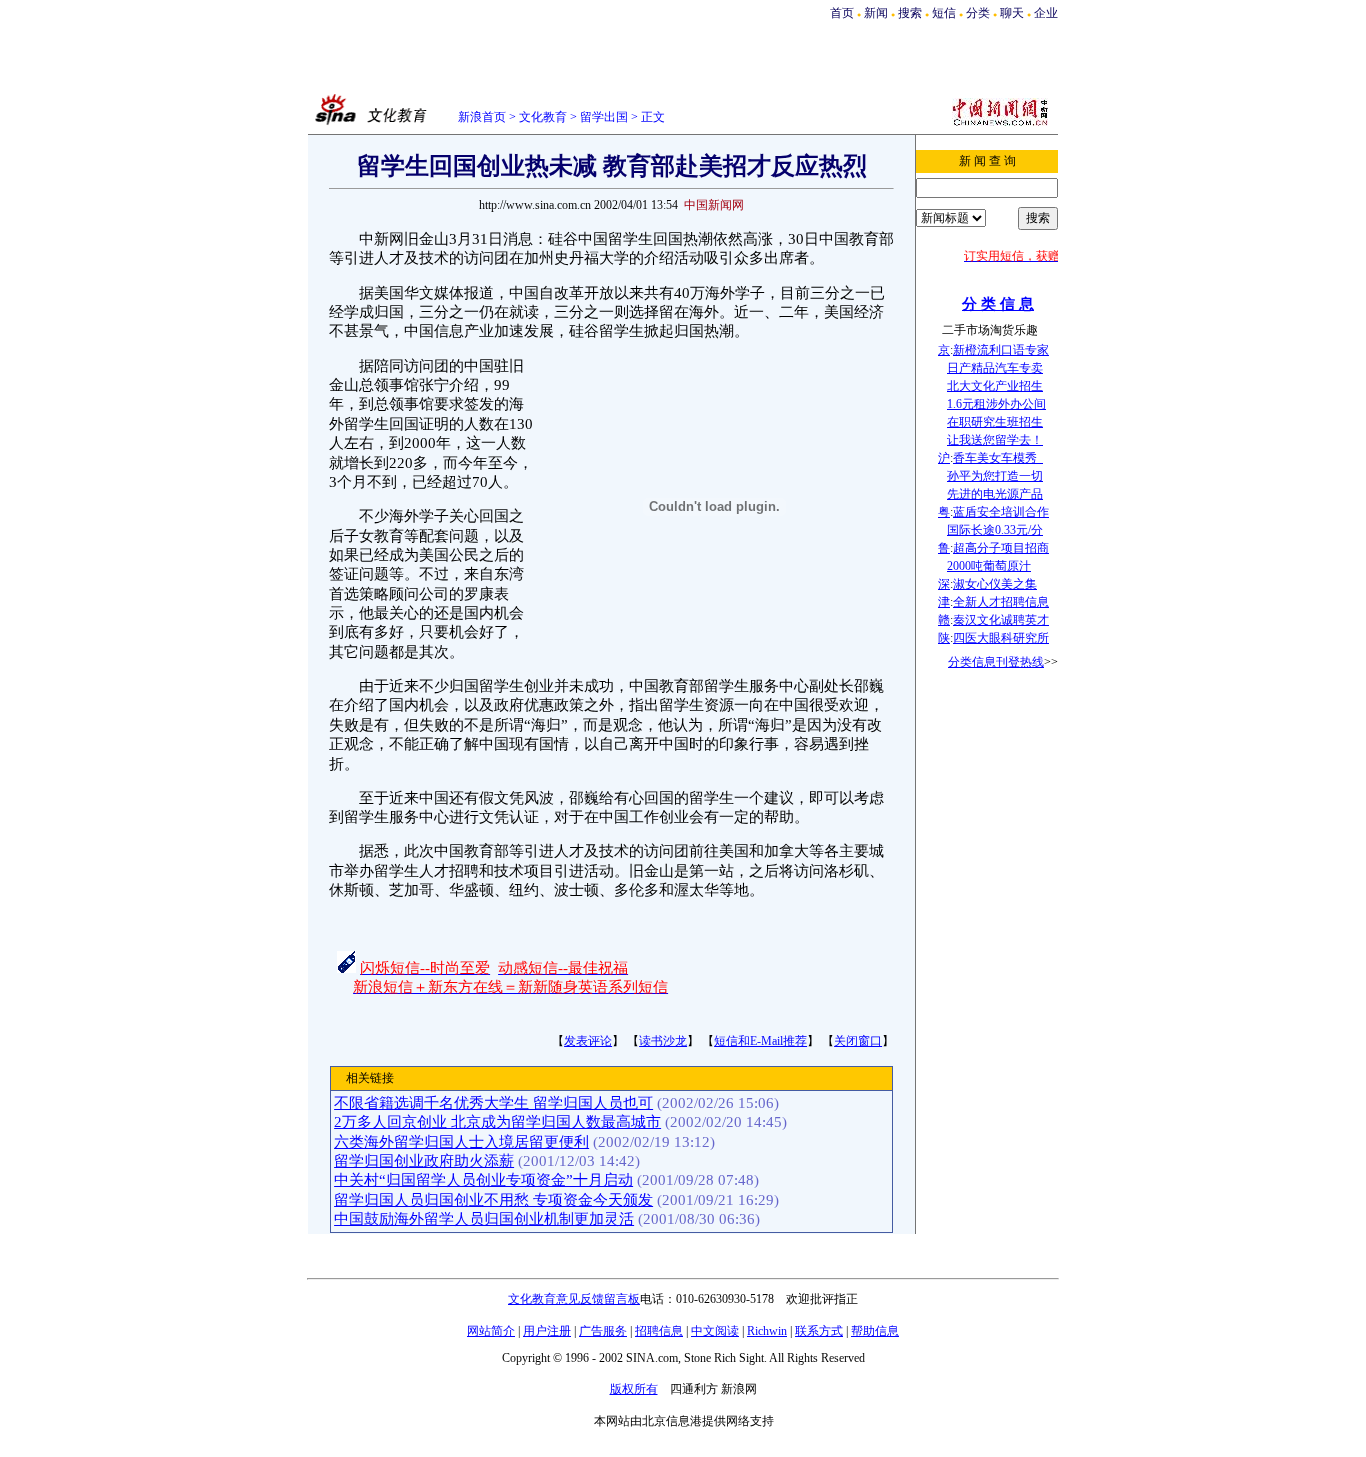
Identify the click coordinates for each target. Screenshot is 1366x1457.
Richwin (767, 1331)
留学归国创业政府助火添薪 (424, 1161)
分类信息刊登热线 (996, 662)
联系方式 (819, 1331)
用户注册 (547, 1331)
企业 (1046, 13)
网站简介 (491, 1331)
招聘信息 (659, 1331)
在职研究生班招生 (995, 422)
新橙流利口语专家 (1001, 350)
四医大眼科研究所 (1001, 638)
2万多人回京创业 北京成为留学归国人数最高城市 (497, 1122)
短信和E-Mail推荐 (760, 1041)
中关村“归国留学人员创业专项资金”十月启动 (483, 1180)
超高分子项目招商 (1001, 548)
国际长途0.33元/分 (995, 530)
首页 (842, 13)
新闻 (876, 13)
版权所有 (634, 1389)
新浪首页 (482, 117)
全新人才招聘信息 (1001, 602)
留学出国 (604, 117)
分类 (978, 13)
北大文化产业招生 (995, 386)
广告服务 (603, 1331)
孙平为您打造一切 (995, 476)
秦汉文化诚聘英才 (1001, 620)
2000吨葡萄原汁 (989, 566)
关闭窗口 (858, 1041)
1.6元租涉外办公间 (996, 404)
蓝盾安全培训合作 (1001, 512)
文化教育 (543, 117)
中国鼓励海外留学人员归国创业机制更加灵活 (484, 1219)
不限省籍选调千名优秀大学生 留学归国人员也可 (493, 1103)
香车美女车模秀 (998, 458)
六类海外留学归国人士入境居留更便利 (461, 1142)
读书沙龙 (663, 1041)
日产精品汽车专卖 (995, 368)
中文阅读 (715, 1331)
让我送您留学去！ (995, 440)
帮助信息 (875, 1331)
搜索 (911, 13)
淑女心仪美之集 (995, 584)
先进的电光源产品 (995, 494)
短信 (944, 13)
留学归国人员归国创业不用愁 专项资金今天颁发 (493, 1200)
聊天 (1012, 13)
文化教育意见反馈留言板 (574, 1299)
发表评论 (588, 1041)
